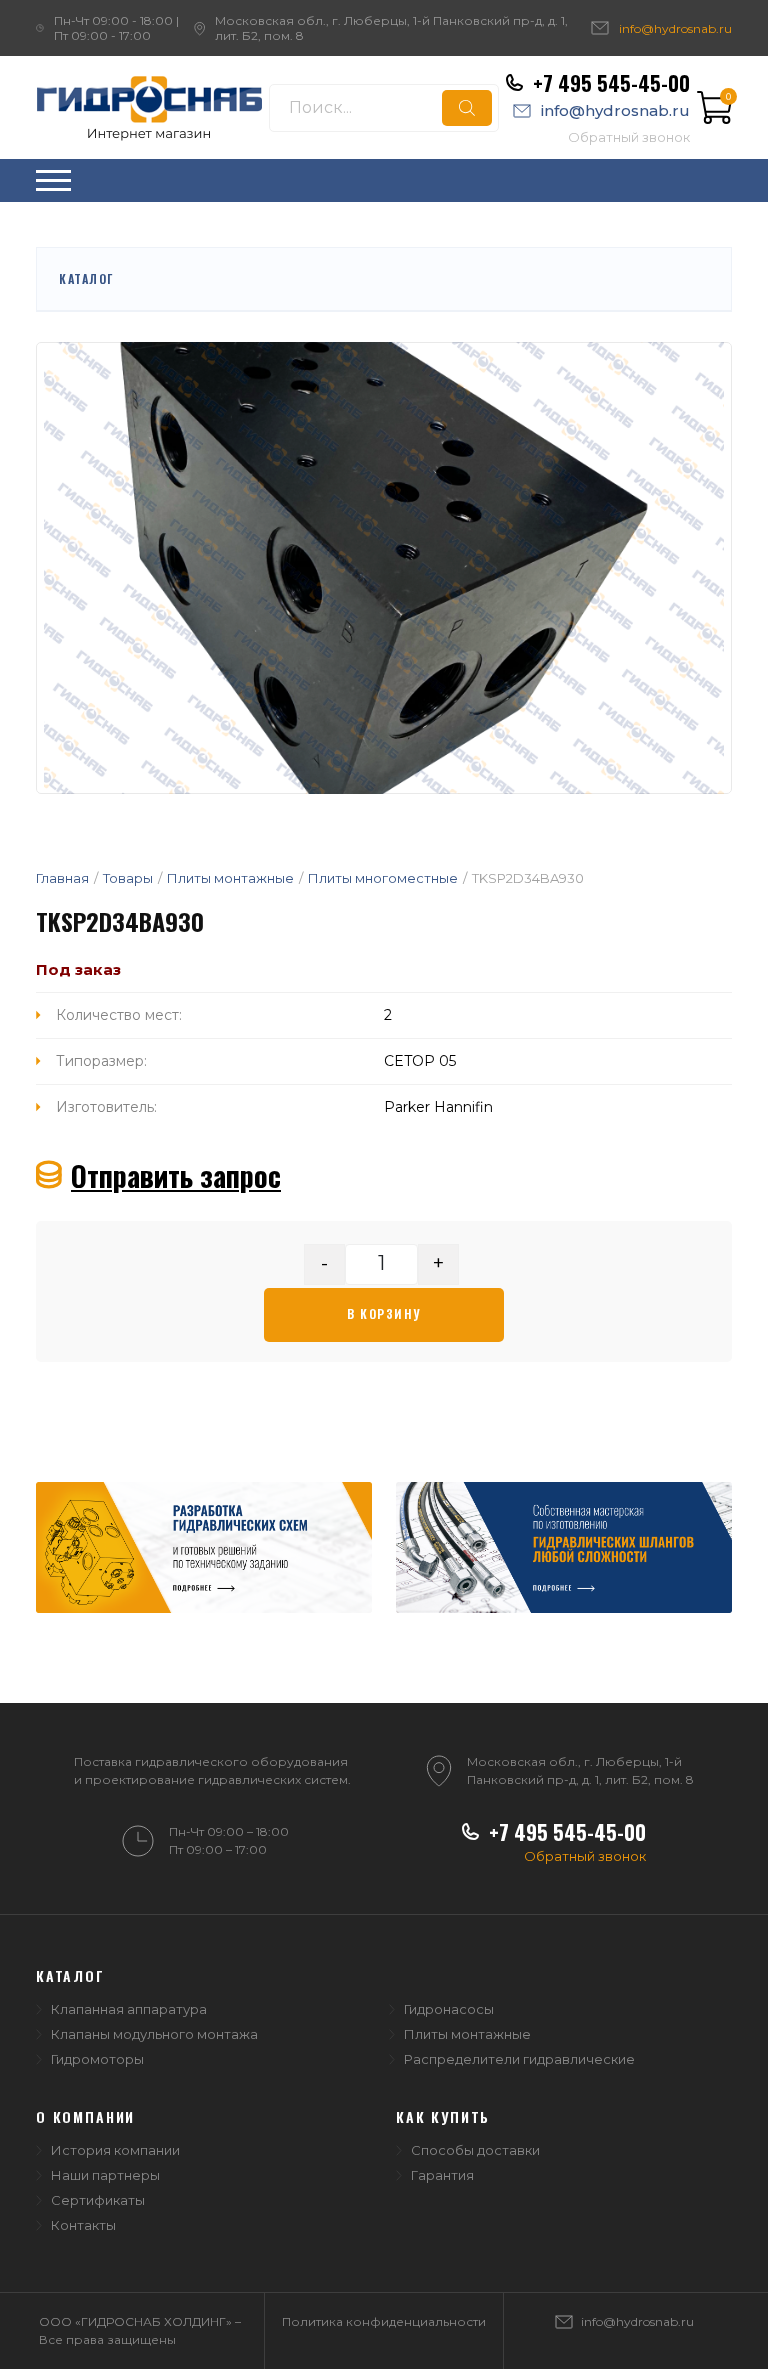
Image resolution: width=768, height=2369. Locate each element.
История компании (115, 2150)
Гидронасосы (449, 2009)
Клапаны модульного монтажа (154, 2034)
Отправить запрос (176, 1175)
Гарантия (442, 2175)
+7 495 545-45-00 (611, 83)
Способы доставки (475, 2150)
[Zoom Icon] (384, 568)
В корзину (384, 1313)
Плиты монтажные (467, 2034)
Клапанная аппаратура (129, 2009)
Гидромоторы (97, 2059)
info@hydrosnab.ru (675, 28)
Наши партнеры (105, 2175)
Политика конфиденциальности (384, 2321)
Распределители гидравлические (519, 2059)
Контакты (83, 2225)
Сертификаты (98, 2200)
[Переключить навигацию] (53, 180)
